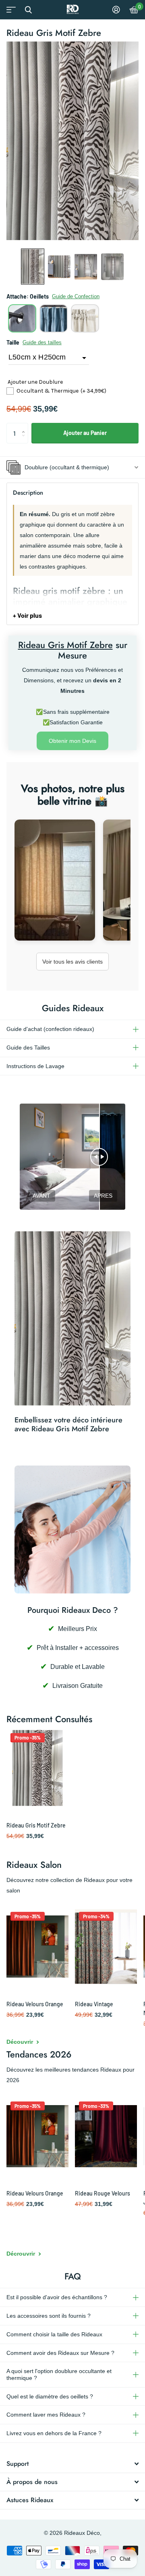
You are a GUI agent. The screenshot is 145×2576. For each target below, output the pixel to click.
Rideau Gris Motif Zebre (36, 1825)
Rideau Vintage (94, 2004)
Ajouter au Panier (85, 433)
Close (28, 10)
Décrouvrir (22, 2254)
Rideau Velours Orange (35, 2004)
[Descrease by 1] (25, 440)
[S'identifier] (116, 10)
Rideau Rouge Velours (103, 2193)
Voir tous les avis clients (72, 962)
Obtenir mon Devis (72, 741)
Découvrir (21, 2042)
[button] (33, 267)
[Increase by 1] (25, 426)
